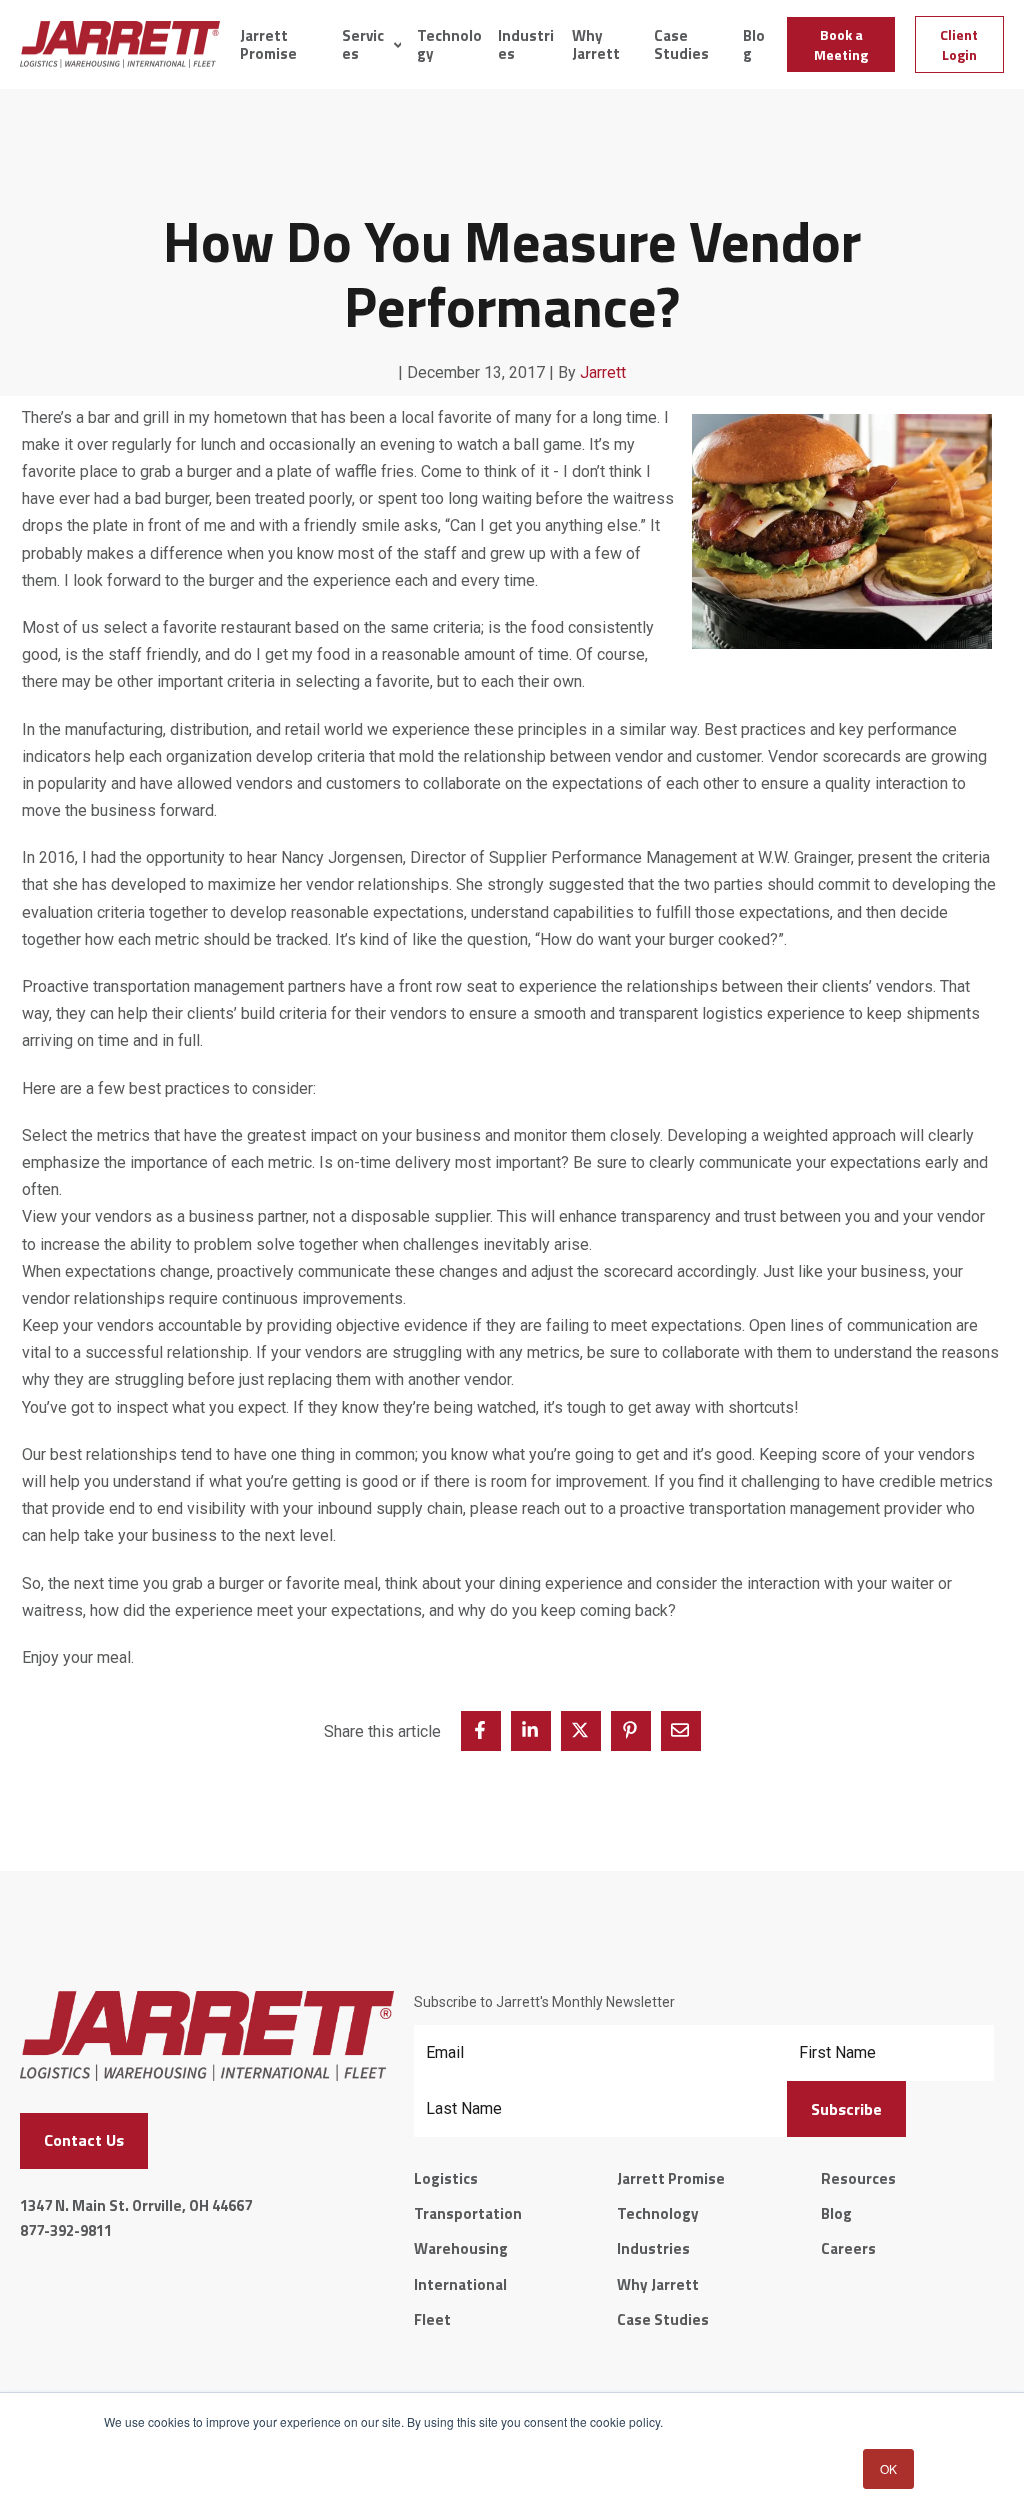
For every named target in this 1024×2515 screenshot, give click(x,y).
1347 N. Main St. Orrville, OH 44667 (136, 2205)
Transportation (468, 2213)
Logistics (446, 2178)
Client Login (959, 44)
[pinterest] (631, 1731)
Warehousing (461, 2248)
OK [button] (888, 2468)
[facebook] (481, 1731)
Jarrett (603, 372)
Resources (858, 2178)
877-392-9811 (66, 2230)
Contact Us (84, 2140)
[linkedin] (531, 1731)
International (460, 2284)
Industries (526, 45)
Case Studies (681, 45)
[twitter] (581, 1731)
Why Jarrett (596, 45)
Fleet (432, 2319)
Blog (754, 45)
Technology (449, 45)
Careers (848, 2248)
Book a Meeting (841, 44)
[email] (681, 1731)
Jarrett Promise (268, 45)
